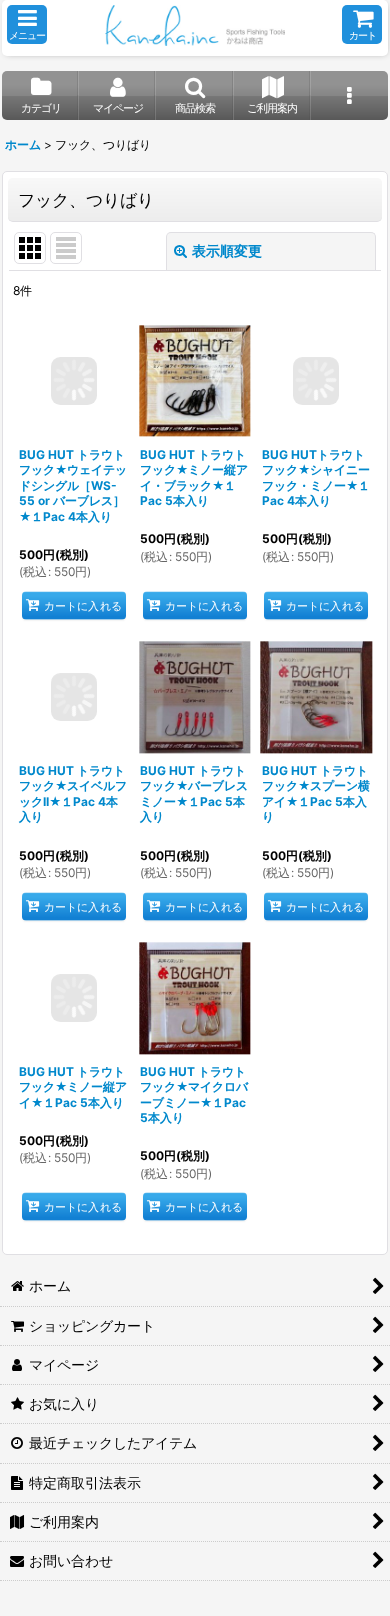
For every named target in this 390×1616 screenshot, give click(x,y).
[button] (27, 24)
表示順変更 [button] (227, 250)
